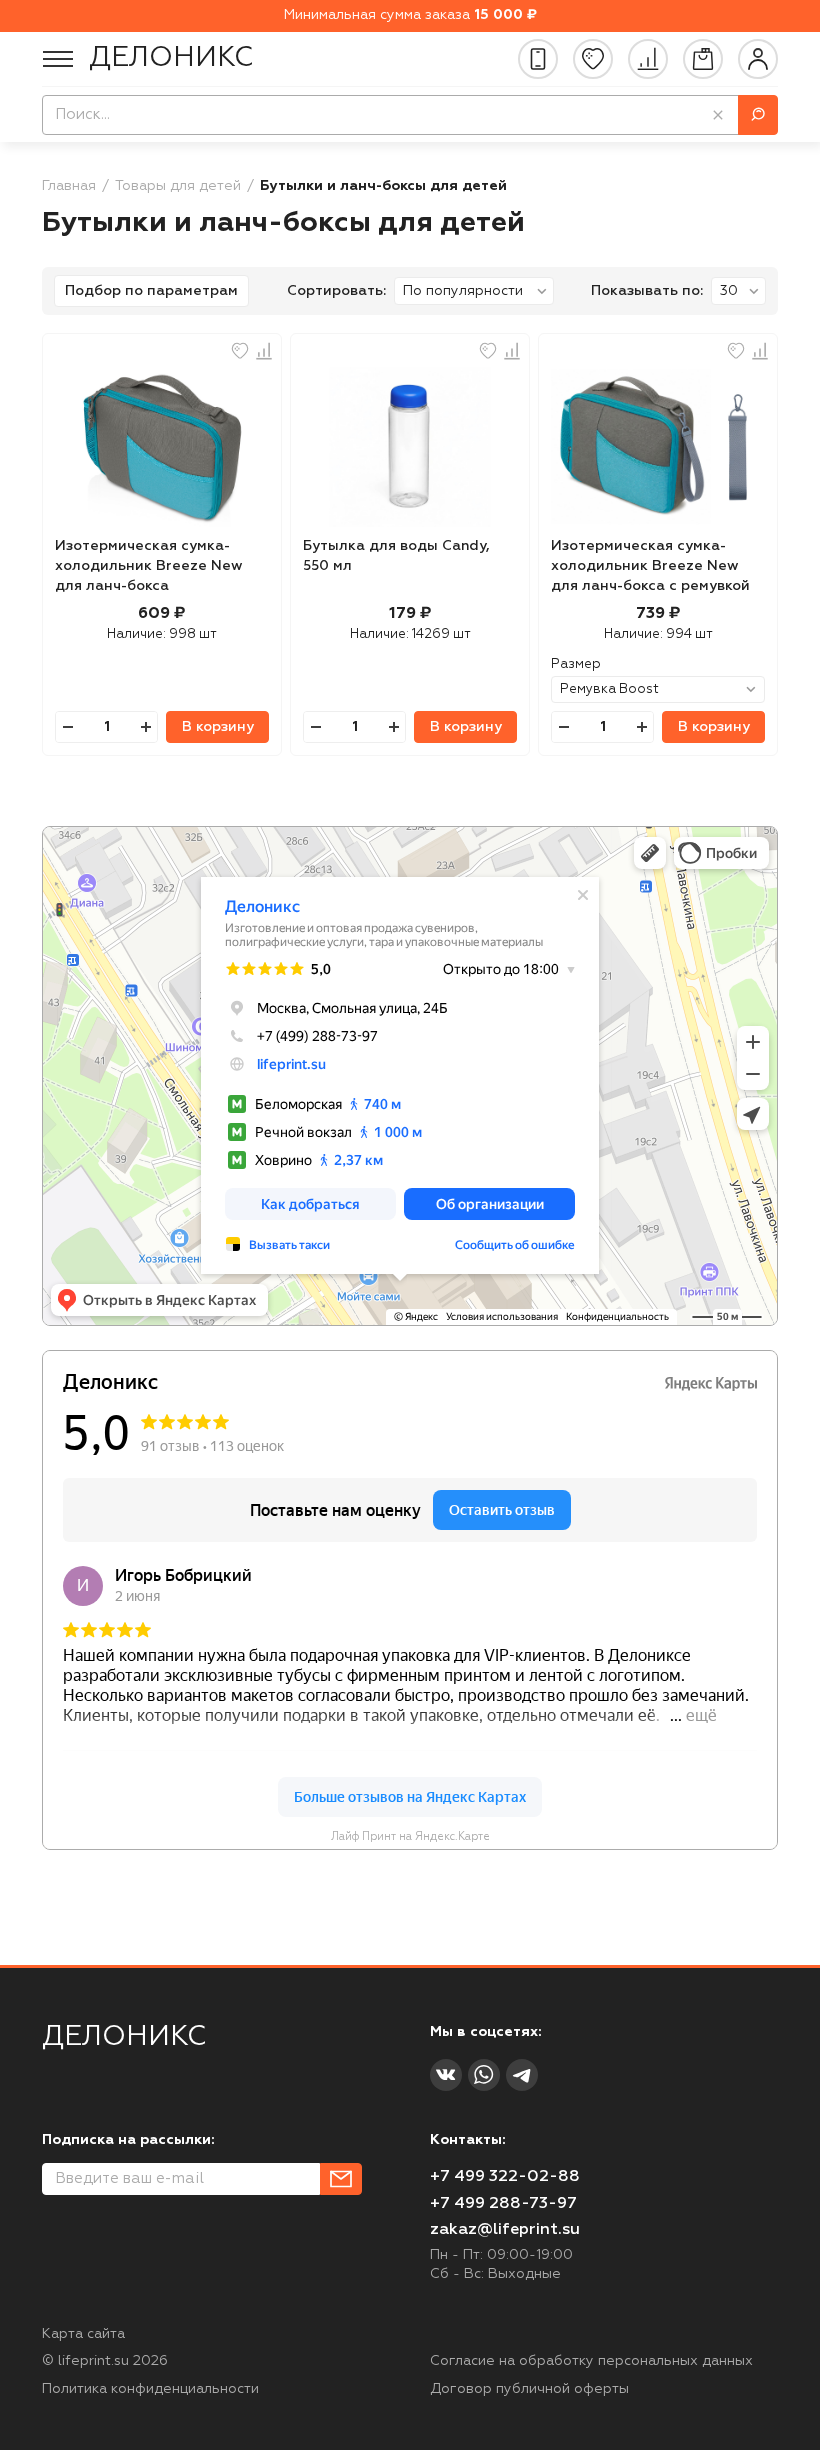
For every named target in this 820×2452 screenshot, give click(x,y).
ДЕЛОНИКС (171, 58)
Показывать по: (647, 291)
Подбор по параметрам (151, 291)
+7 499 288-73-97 (503, 2204)
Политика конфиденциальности (150, 2389)
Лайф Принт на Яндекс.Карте (410, 1836)
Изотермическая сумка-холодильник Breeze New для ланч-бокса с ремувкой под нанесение (650, 568)
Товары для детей (178, 186)
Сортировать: (336, 291)
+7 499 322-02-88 (505, 2177)
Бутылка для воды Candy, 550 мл (396, 556)
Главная (69, 186)
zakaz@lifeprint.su (505, 2230)
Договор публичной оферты (529, 2389)
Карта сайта (83, 2334)
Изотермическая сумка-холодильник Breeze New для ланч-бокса (149, 565)
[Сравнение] (648, 59)
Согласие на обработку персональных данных (591, 2361)
